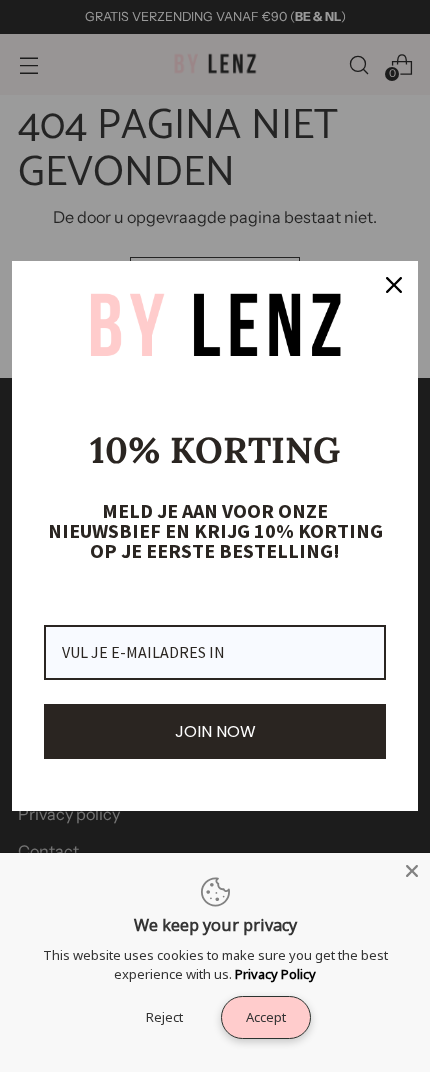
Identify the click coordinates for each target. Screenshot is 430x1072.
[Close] (412, 871)
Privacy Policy (275, 974)
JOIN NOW (215, 731)
